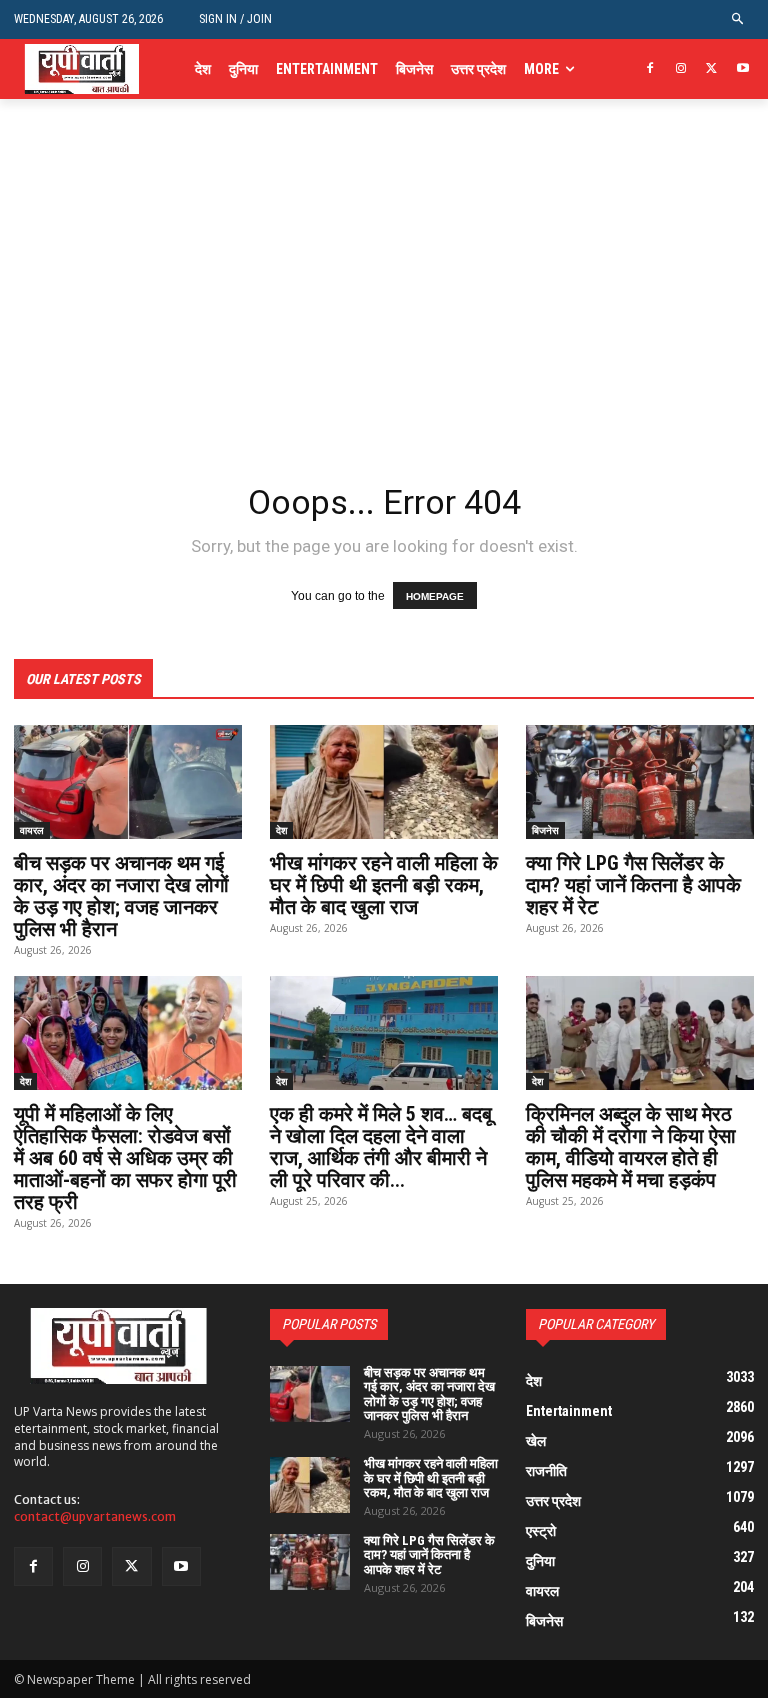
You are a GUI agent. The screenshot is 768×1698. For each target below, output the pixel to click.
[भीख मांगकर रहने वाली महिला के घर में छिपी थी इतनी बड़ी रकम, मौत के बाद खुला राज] (384, 782)
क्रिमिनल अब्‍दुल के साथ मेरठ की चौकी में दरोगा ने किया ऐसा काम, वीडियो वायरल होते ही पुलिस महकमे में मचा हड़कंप (631, 1147)
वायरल (32, 830)
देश (281, 830)
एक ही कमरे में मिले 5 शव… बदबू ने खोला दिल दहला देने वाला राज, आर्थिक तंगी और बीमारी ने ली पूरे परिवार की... (381, 1147)
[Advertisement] (384, 320)
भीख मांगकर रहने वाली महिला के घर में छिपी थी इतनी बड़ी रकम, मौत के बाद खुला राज (384, 885)
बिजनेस (545, 830)
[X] (711, 69)
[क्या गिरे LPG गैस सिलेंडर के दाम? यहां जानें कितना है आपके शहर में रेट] (640, 782)
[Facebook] (650, 69)
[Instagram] (681, 69)
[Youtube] (742, 69)
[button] (738, 19)
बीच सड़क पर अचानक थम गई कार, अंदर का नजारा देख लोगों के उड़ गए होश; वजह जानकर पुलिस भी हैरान (121, 896)
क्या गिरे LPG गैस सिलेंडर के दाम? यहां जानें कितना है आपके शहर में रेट (633, 885)
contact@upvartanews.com (95, 1516)
